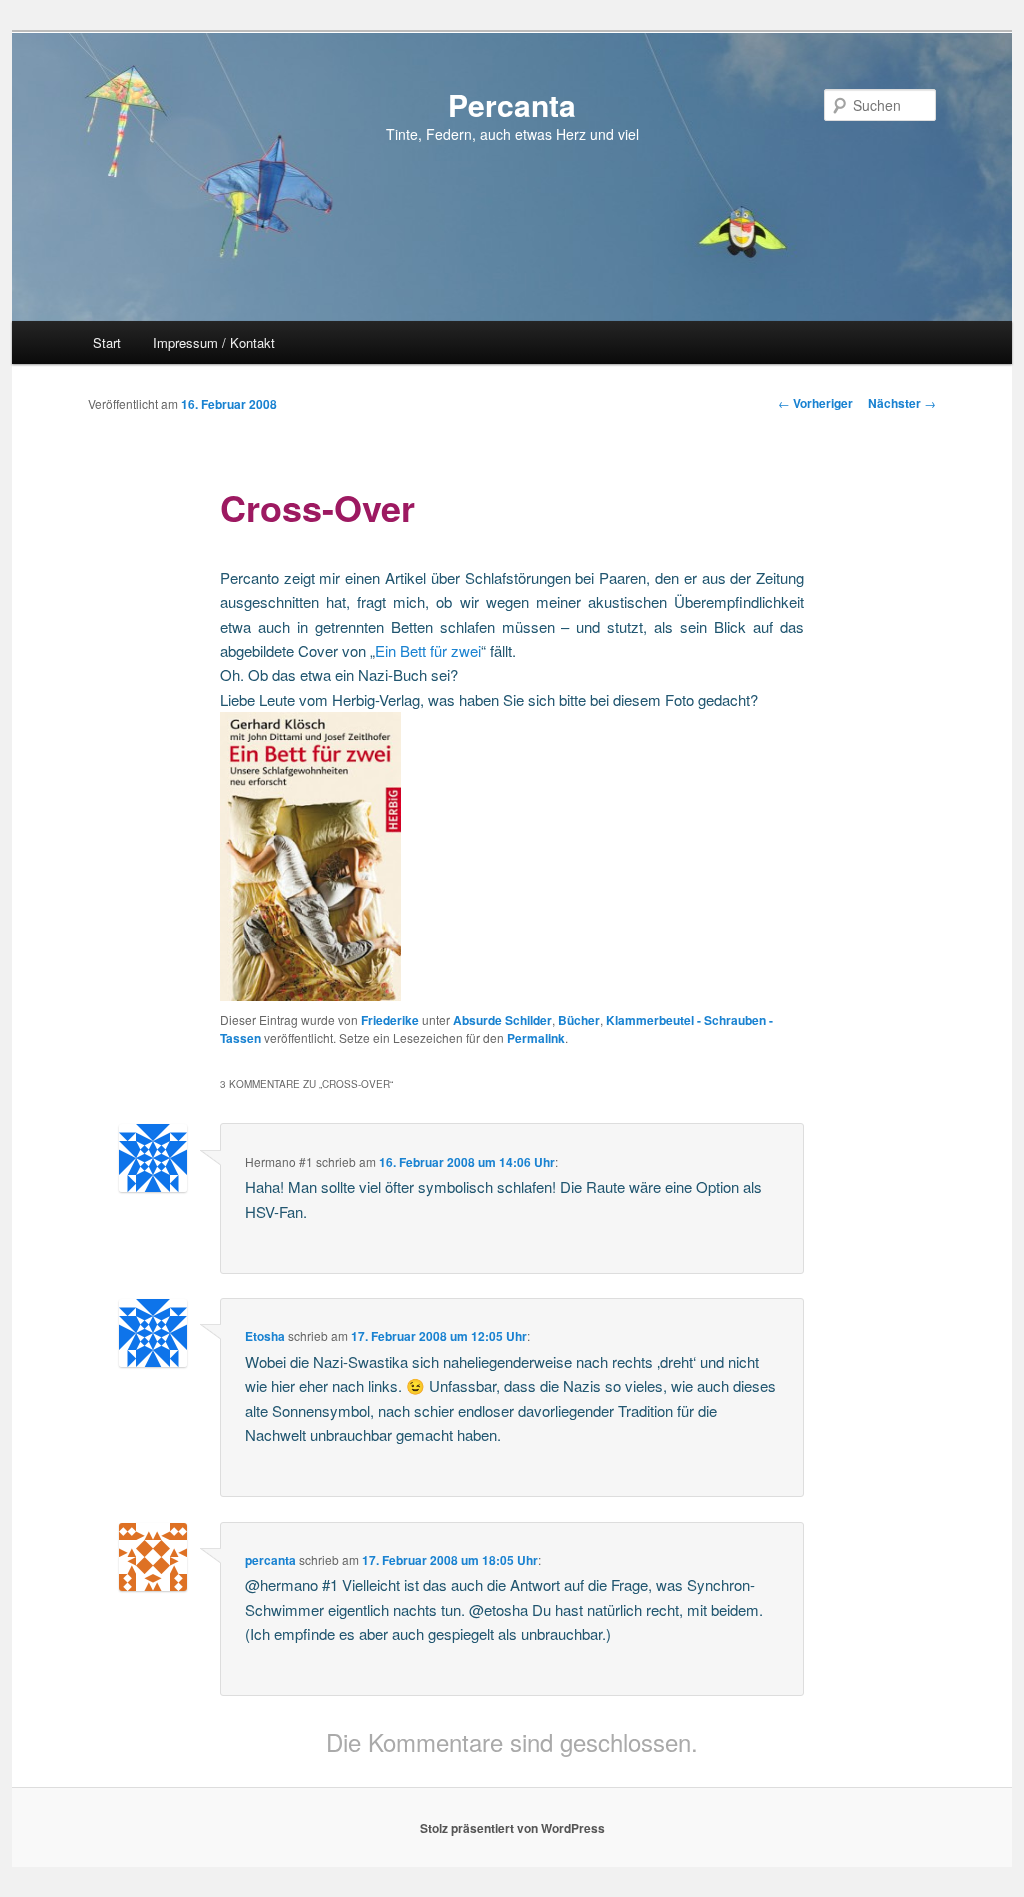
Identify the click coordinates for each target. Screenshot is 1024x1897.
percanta (270, 1560)
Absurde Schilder (502, 1020)
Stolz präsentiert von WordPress (512, 1828)
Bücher (579, 1020)
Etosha (265, 1336)
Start (107, 342)
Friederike (390, 1020)
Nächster (902, 403)
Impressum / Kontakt (214, 342)
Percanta (512, 104)
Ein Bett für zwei (428, 650)
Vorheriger (815, 403)
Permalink (536, 1038)
